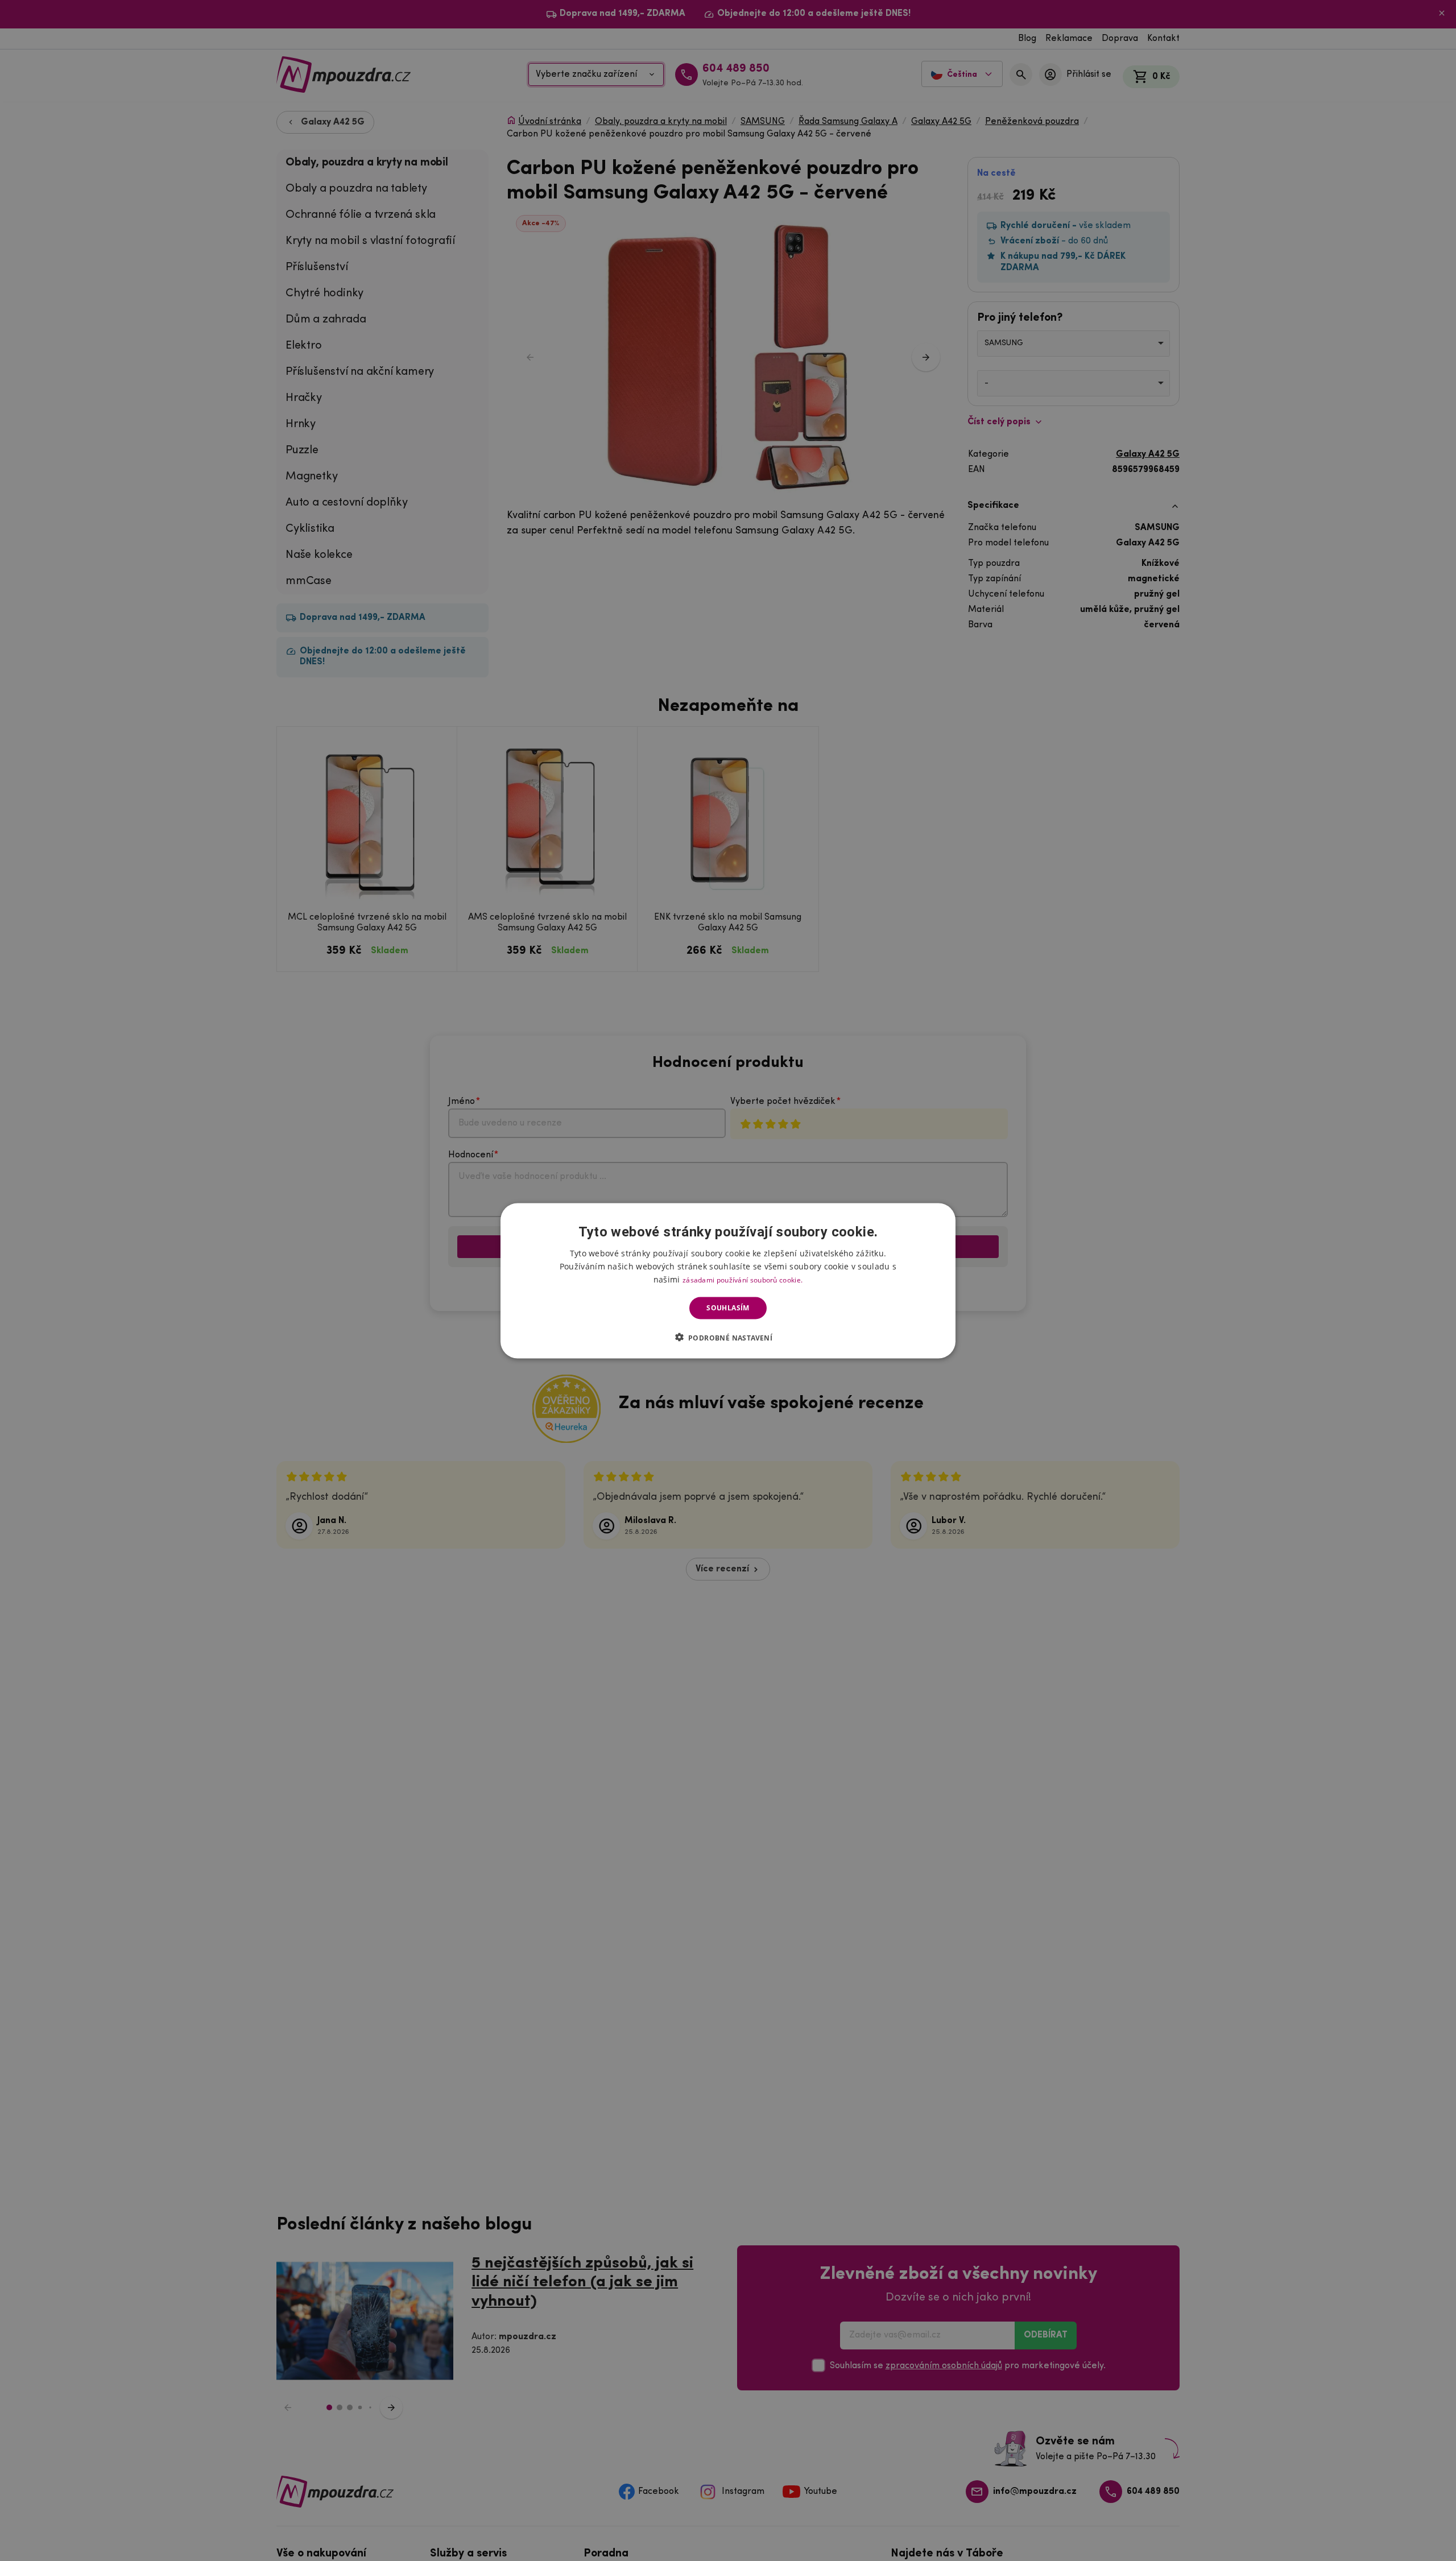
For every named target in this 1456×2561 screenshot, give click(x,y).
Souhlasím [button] (728, 1308)
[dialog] (728, 1280)
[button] (728, 1337)
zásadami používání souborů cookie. (743, 1279)
